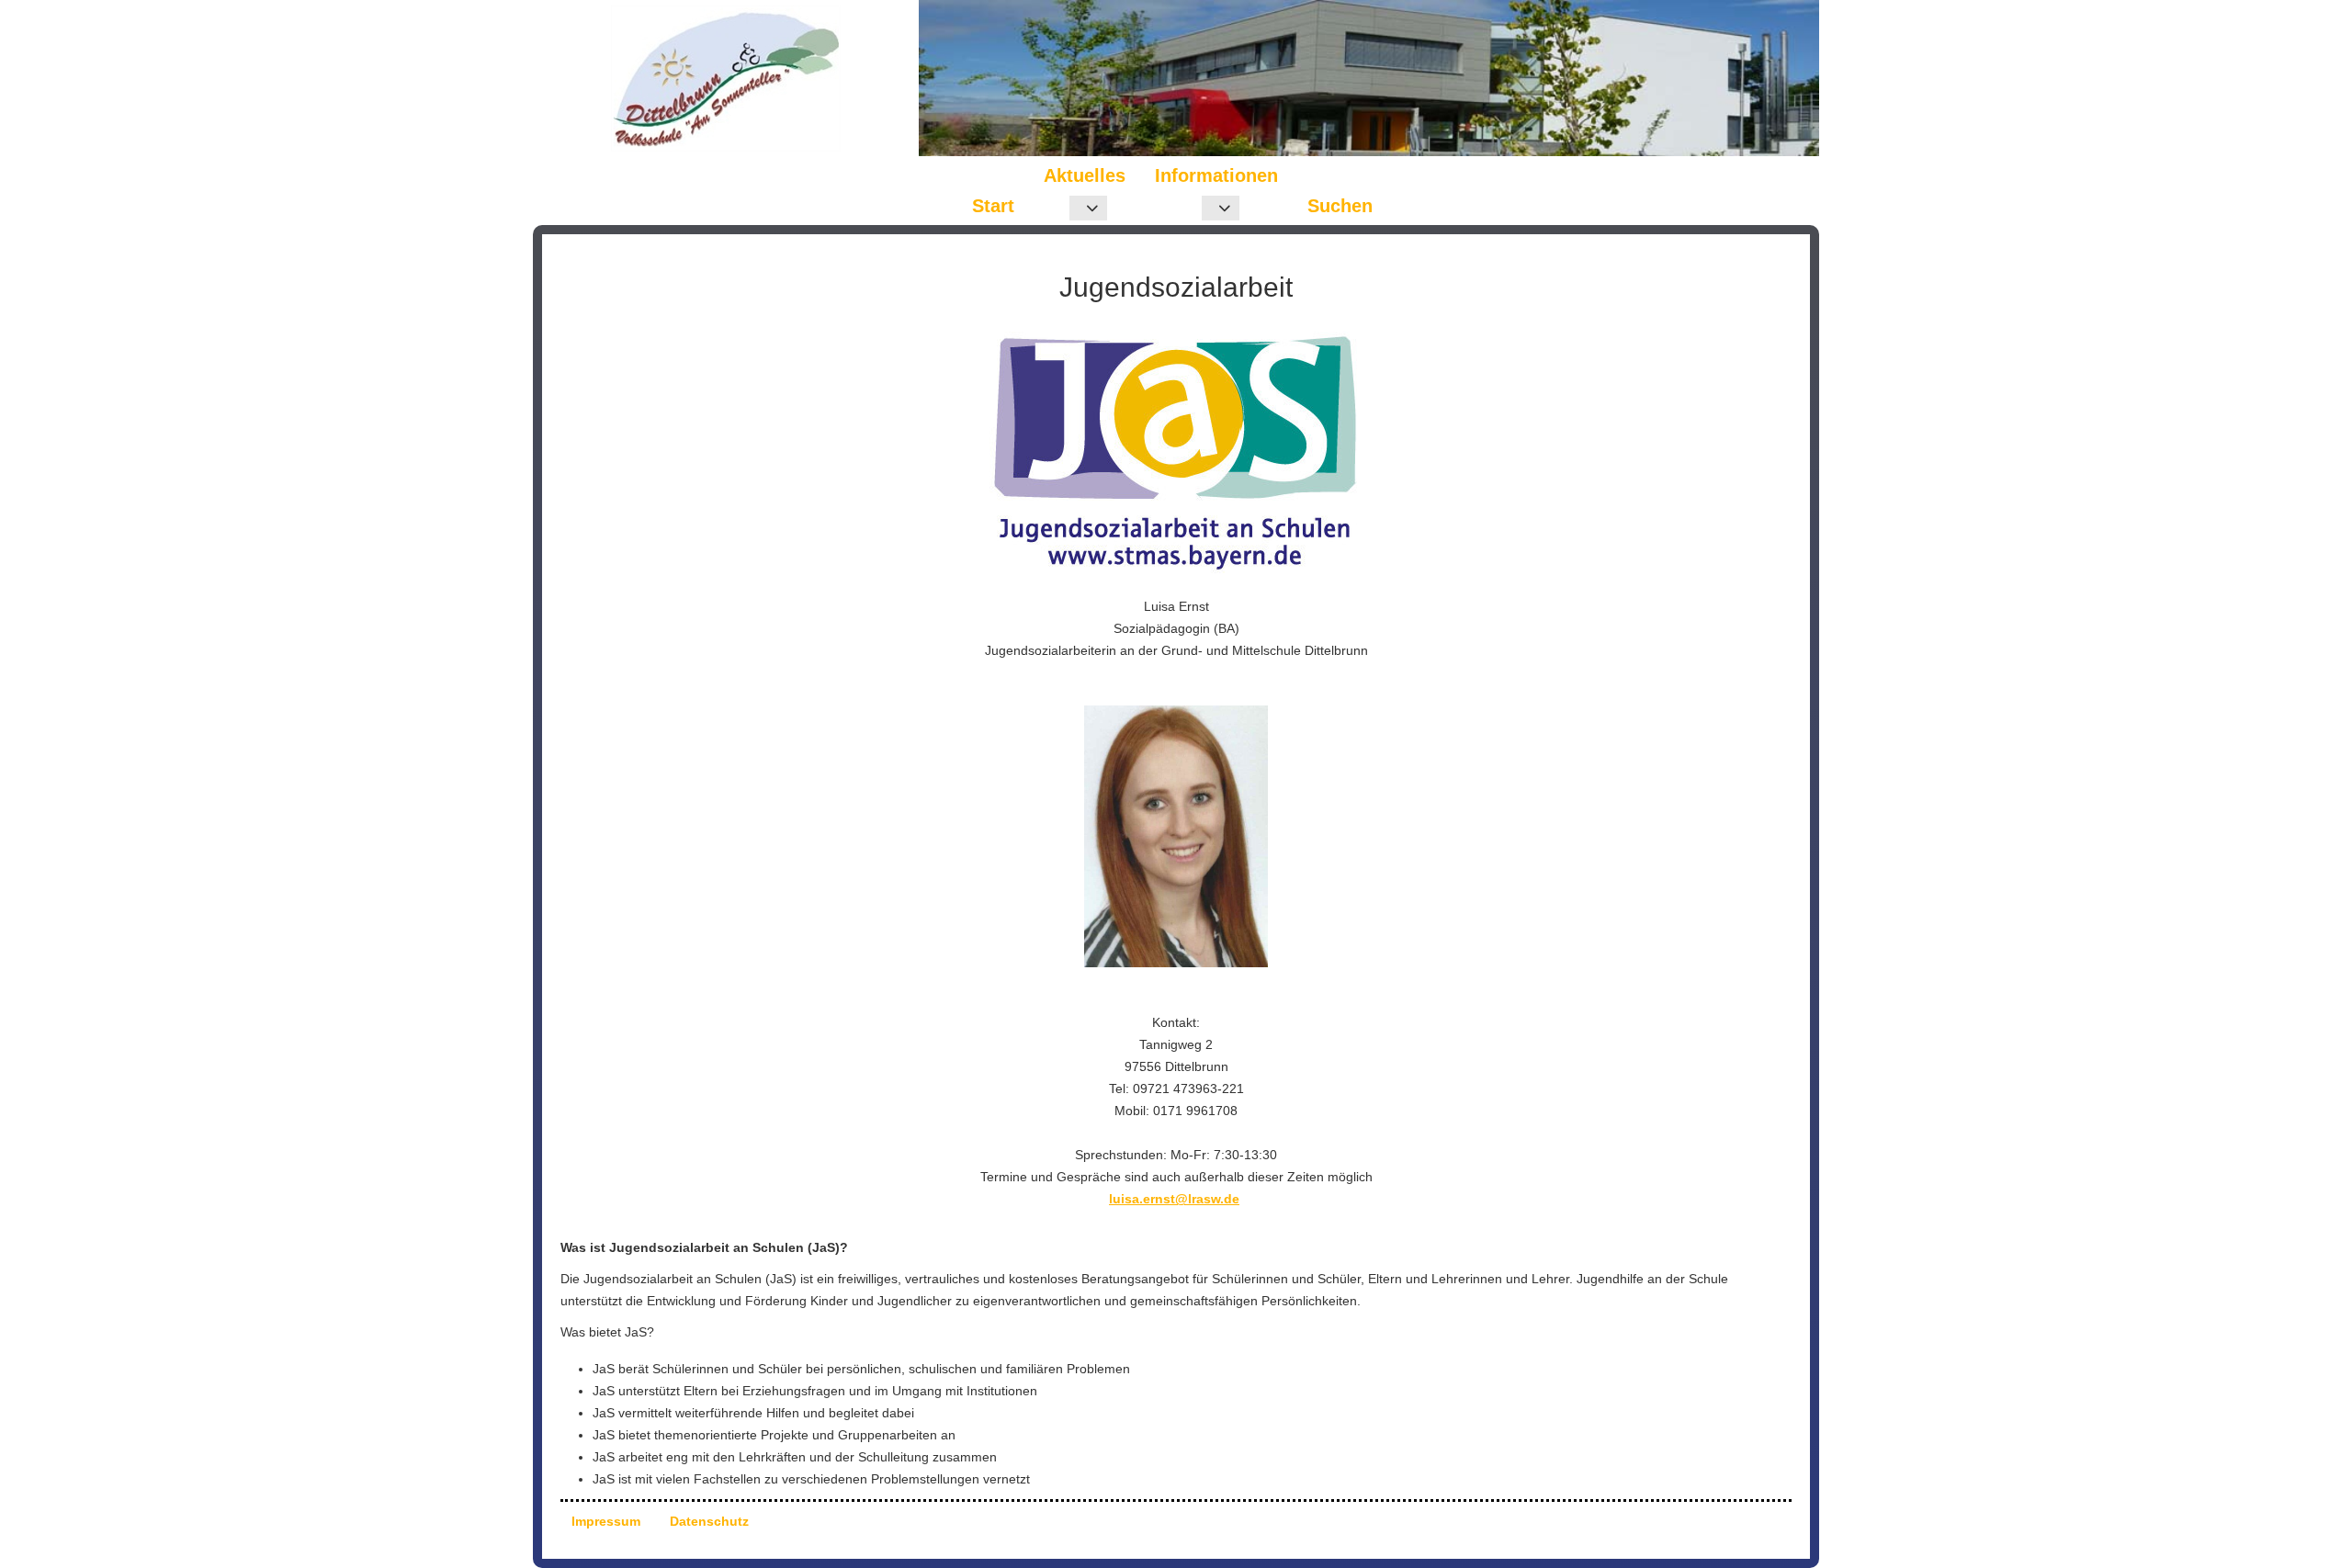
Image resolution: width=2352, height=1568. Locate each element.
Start (993, 206)
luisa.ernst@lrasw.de (1174, 1199)
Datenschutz (709, 1521)
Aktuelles (1085, 175)
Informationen (1216, 175)
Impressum (606, 1521)
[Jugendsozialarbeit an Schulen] (1176, 452)
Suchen (1340, 206)
